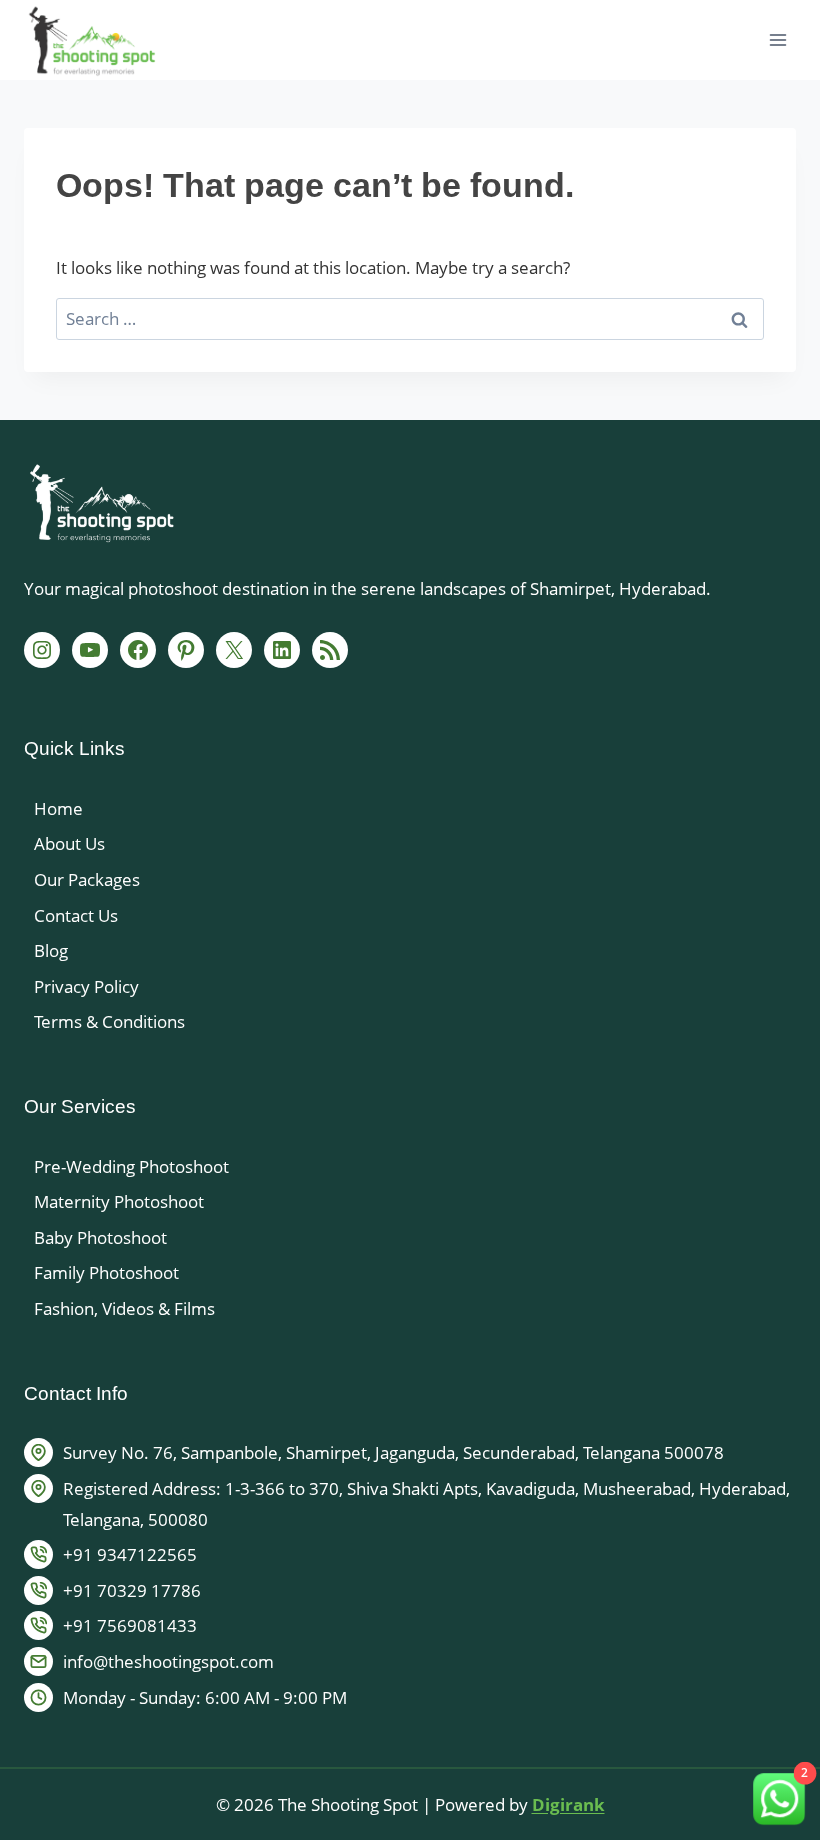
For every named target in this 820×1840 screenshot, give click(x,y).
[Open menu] (777, 39)
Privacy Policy (86, 986)
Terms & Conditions (109, 1021)
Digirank (568, 1804)
